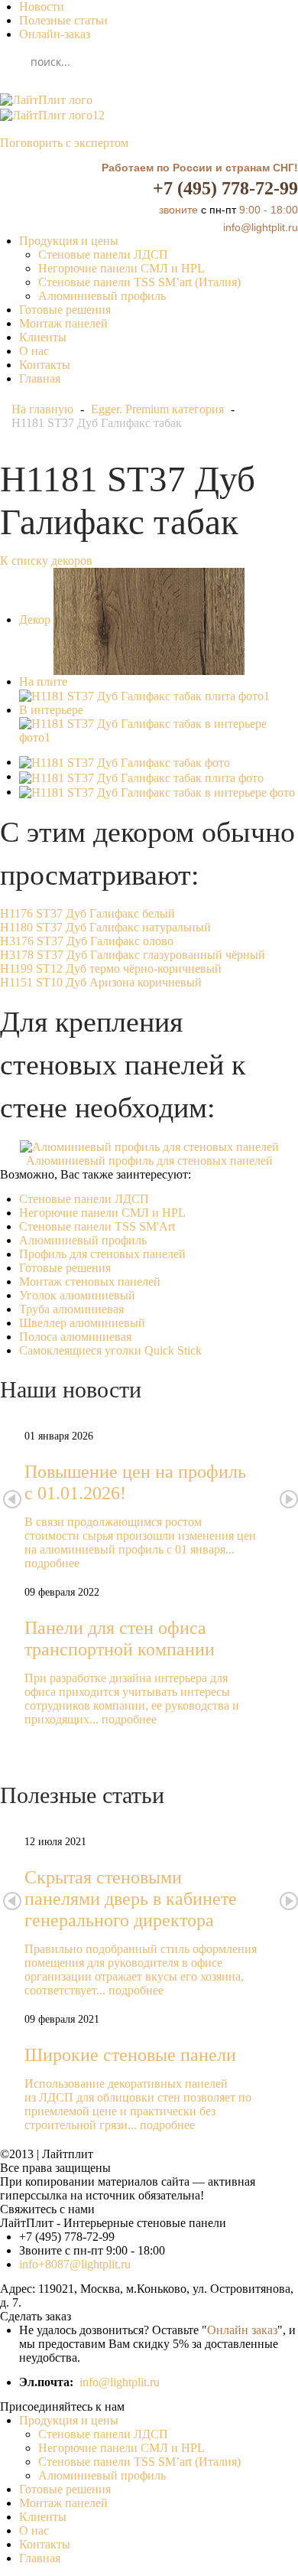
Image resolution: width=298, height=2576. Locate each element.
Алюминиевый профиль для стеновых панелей (149, 1161)
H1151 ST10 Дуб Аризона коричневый (101, 982)
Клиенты (43, 337)
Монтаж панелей (63, 323)
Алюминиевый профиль (102, 296)
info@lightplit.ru (120, 2382)
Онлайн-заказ (55, 34)
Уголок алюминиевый (77, 1295)
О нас (34, 351)
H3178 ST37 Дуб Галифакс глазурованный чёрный (133, 955)
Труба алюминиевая (71, 1309)
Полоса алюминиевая (75, 1337)
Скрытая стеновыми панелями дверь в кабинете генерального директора (131, 1899)
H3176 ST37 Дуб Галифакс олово (87, 941)
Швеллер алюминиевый (82, 1323)
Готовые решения (65, 310)
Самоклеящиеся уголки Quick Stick (110, 1350)
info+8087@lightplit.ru (75, 2264)
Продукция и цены (69, 241)
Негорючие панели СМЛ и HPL (121, 268)
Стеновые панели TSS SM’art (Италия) (139, 282)
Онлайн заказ (242, 2330)
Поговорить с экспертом (64, 143)
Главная (40, 378)
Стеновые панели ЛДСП (103, 254)
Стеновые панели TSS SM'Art (97, 1226)
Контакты (45, 365)
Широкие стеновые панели (130, 2055)
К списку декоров (46, 561)
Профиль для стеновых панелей (102, 1254)
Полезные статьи (63, 20)
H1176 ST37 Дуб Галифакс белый (87, 913)
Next (289, 1499)
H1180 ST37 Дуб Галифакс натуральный (105, 927)
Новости (42, 7)
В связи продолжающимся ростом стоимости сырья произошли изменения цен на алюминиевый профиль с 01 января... (140, 1536)
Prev (12, 1499)
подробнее (52, 1563)
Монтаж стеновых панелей (90, 1281)
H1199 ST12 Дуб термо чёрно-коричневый (111, 968)
